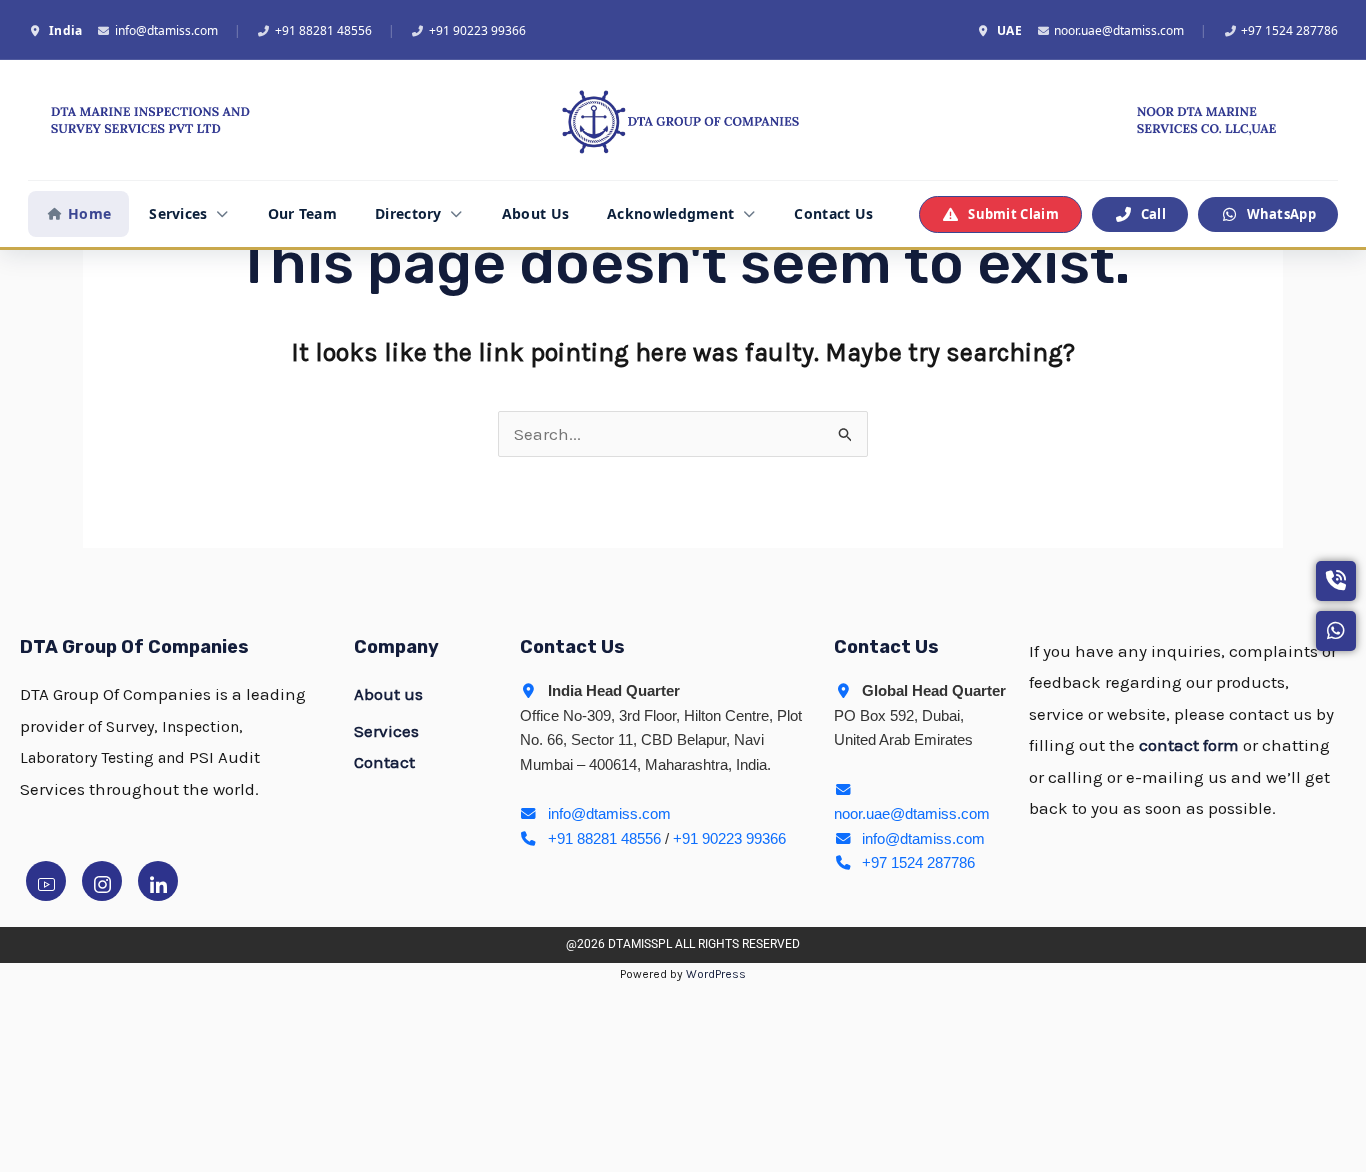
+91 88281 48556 (323, 30)
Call (1153, 214)
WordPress (716, 974)
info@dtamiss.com (166, 30)
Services (178, 213)
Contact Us (833, 213)
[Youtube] (46, 881)
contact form (1189, 745)
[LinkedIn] (158, 881)
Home (89, 213)
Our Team (302, 213)
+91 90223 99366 (477, 30)
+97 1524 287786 (1289, 30)
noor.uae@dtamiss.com (1119, 30)
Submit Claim (1013, 214)
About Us (535, 213)
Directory (408, 213)
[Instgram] (102, 881)
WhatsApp (1281, 214)
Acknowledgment (670, 213)
